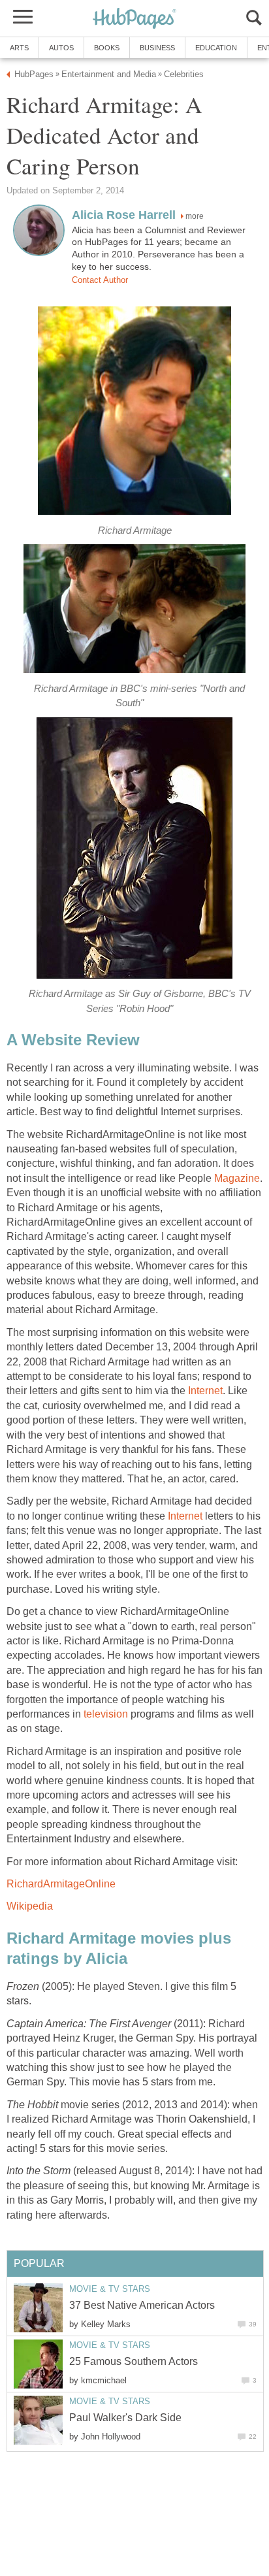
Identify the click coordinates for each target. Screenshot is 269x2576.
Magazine (237, 1178)
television (106, 1714)
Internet (205, 1391)
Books (107, 48)
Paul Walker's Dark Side (125, 2418)
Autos (61, 48)
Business (157, 48)
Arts (19, 48)
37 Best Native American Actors (142, 2305)
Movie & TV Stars (110, 2289)
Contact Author (100, 280)
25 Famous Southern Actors (134, 2361)
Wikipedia (30, 1906)
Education (216, 48)
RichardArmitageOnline (61, 1884)
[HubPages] (134, 19)
